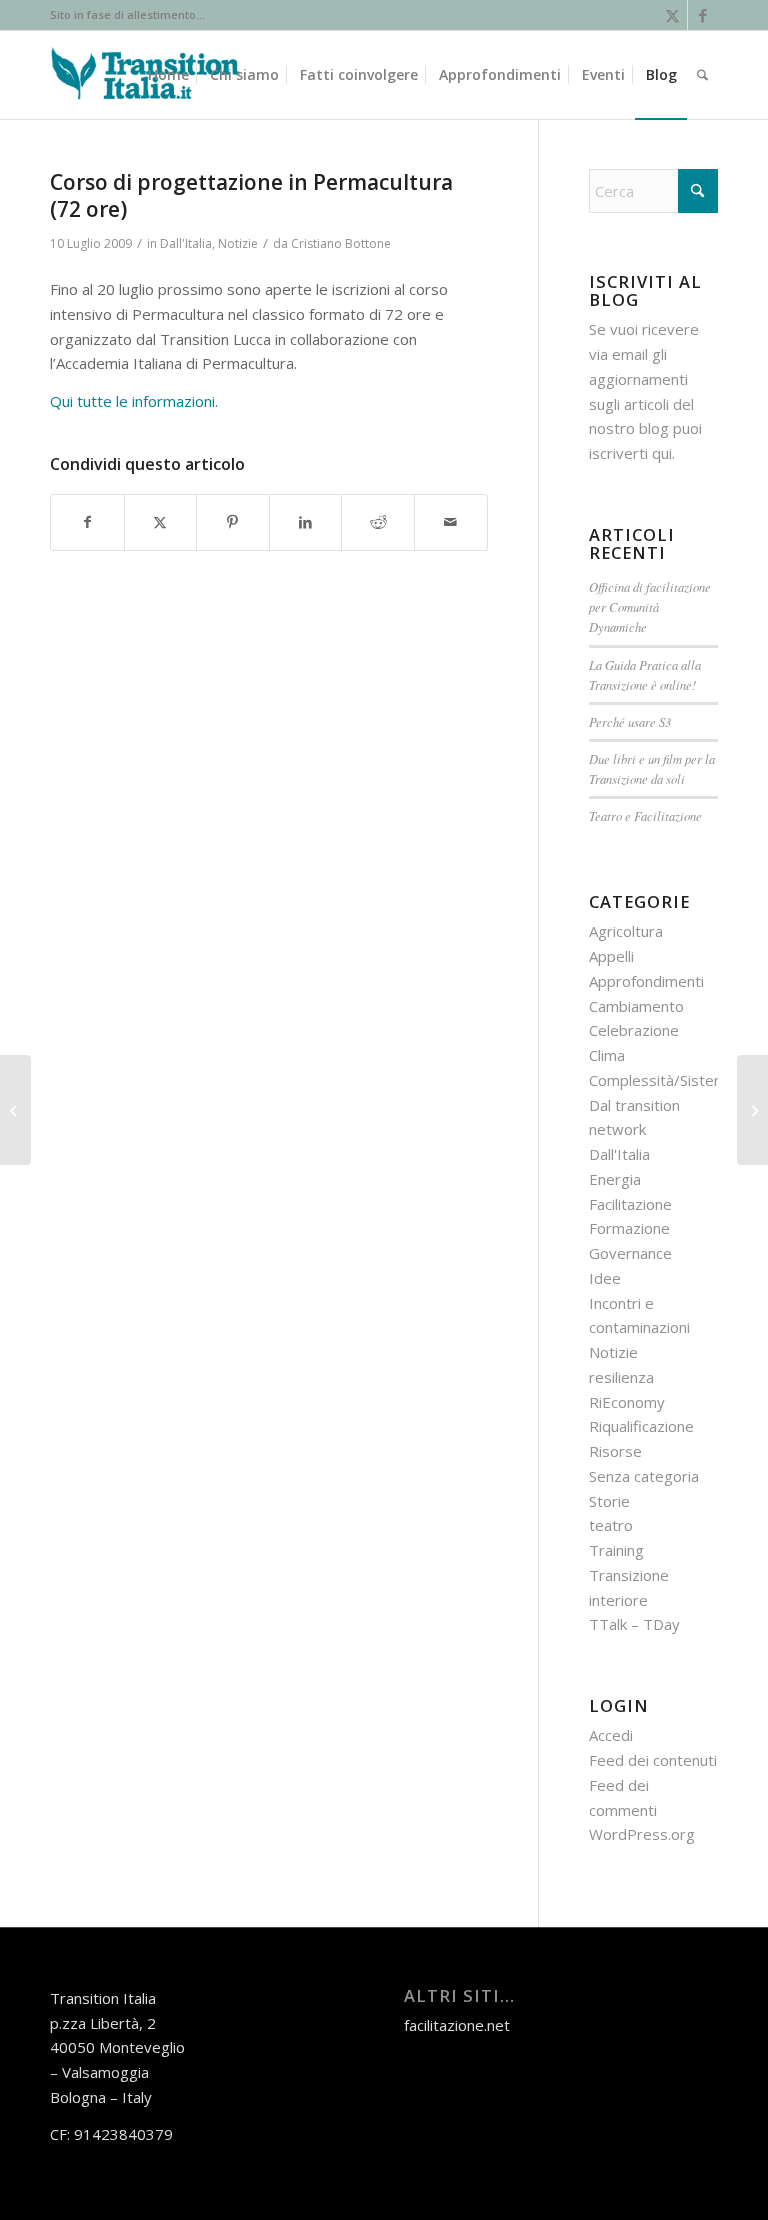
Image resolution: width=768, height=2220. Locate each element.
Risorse (615, 1451)
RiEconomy (627, 1402)
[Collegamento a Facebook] (703, 15)
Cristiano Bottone (341, 243)
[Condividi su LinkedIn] (306, 522)
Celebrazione (634, 1030)
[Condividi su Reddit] (378, 522)
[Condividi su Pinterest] (233, 522)
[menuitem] (168, 75)
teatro (611, 1525)
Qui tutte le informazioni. (134, 401)
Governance (630, 1253)
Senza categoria (644, 1476)
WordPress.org (642, 1834)
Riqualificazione (641, 1426)
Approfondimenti (646, 981)
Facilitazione (630, 1204)
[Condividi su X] (161, 522)
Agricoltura (626, 931)
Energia (615, 1179)
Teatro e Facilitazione (645, 815)
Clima (607, 1055)
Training (616, 1550)
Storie (609, 1501)
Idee (605, 1278)
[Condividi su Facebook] (87, 522)
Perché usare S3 (630, 721)
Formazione (629, 1228)
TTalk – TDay (634, 1624)
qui (662, 453)
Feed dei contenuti (653, 1760)
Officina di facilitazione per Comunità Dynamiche (650, 606)
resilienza (621, 1377)
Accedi (611, 1735)
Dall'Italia (186, 243)
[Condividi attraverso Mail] (451, 522)
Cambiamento (636, 1006)
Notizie (238, 243)
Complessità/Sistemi (659, 1080)
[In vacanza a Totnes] (15, 1110)
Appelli (611, 956)
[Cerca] (702, 75)
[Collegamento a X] (672, 15)
